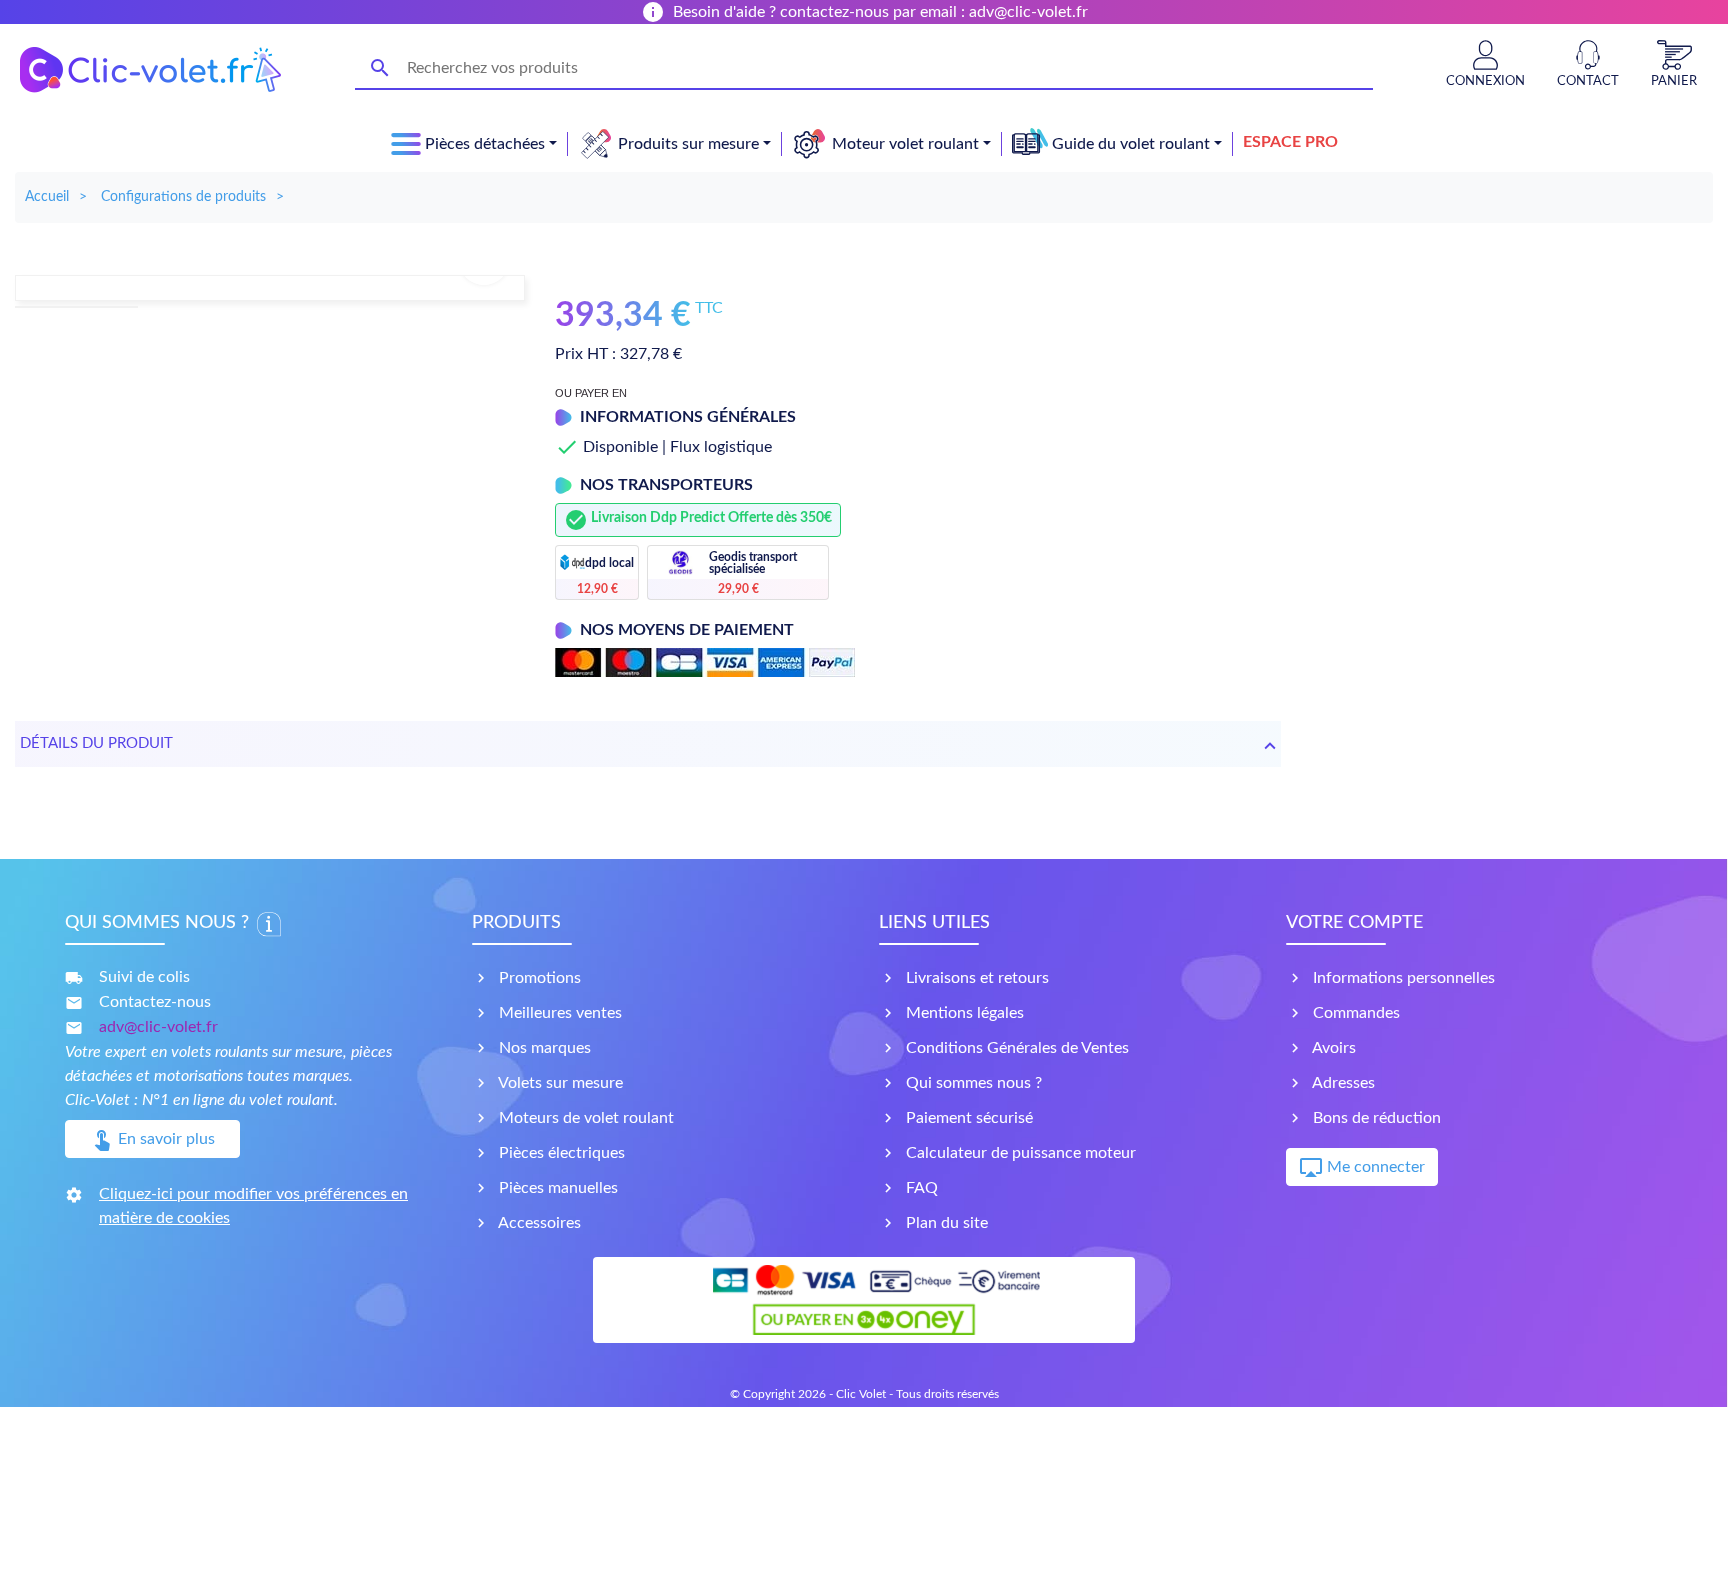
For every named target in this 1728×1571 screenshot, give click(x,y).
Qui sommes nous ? (972, 1083)
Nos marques (543, 1048)
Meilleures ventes (558, 1013)
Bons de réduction (1375, 1118)
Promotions (538, 978)
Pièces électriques (560, 1153)
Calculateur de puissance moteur (1019, 1153)
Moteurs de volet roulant (584, 1118)
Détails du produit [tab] (96, 743)
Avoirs (1332, 1048)
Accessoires (538, 1223)
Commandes (1354, 1013)
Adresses (1342, 1083)
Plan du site (945, 1223)
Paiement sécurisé (967, 1118)
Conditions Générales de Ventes (1015, 1048)
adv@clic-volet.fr (158, 1027)
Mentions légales (963, 1013)
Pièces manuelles (556, 1188)
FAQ (920, 1188)
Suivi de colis (144, 977)
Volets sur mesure (559, 1083)
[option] (270, 288)
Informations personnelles (1402, 978)
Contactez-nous (155, 1002)
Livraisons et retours (975, 978)
